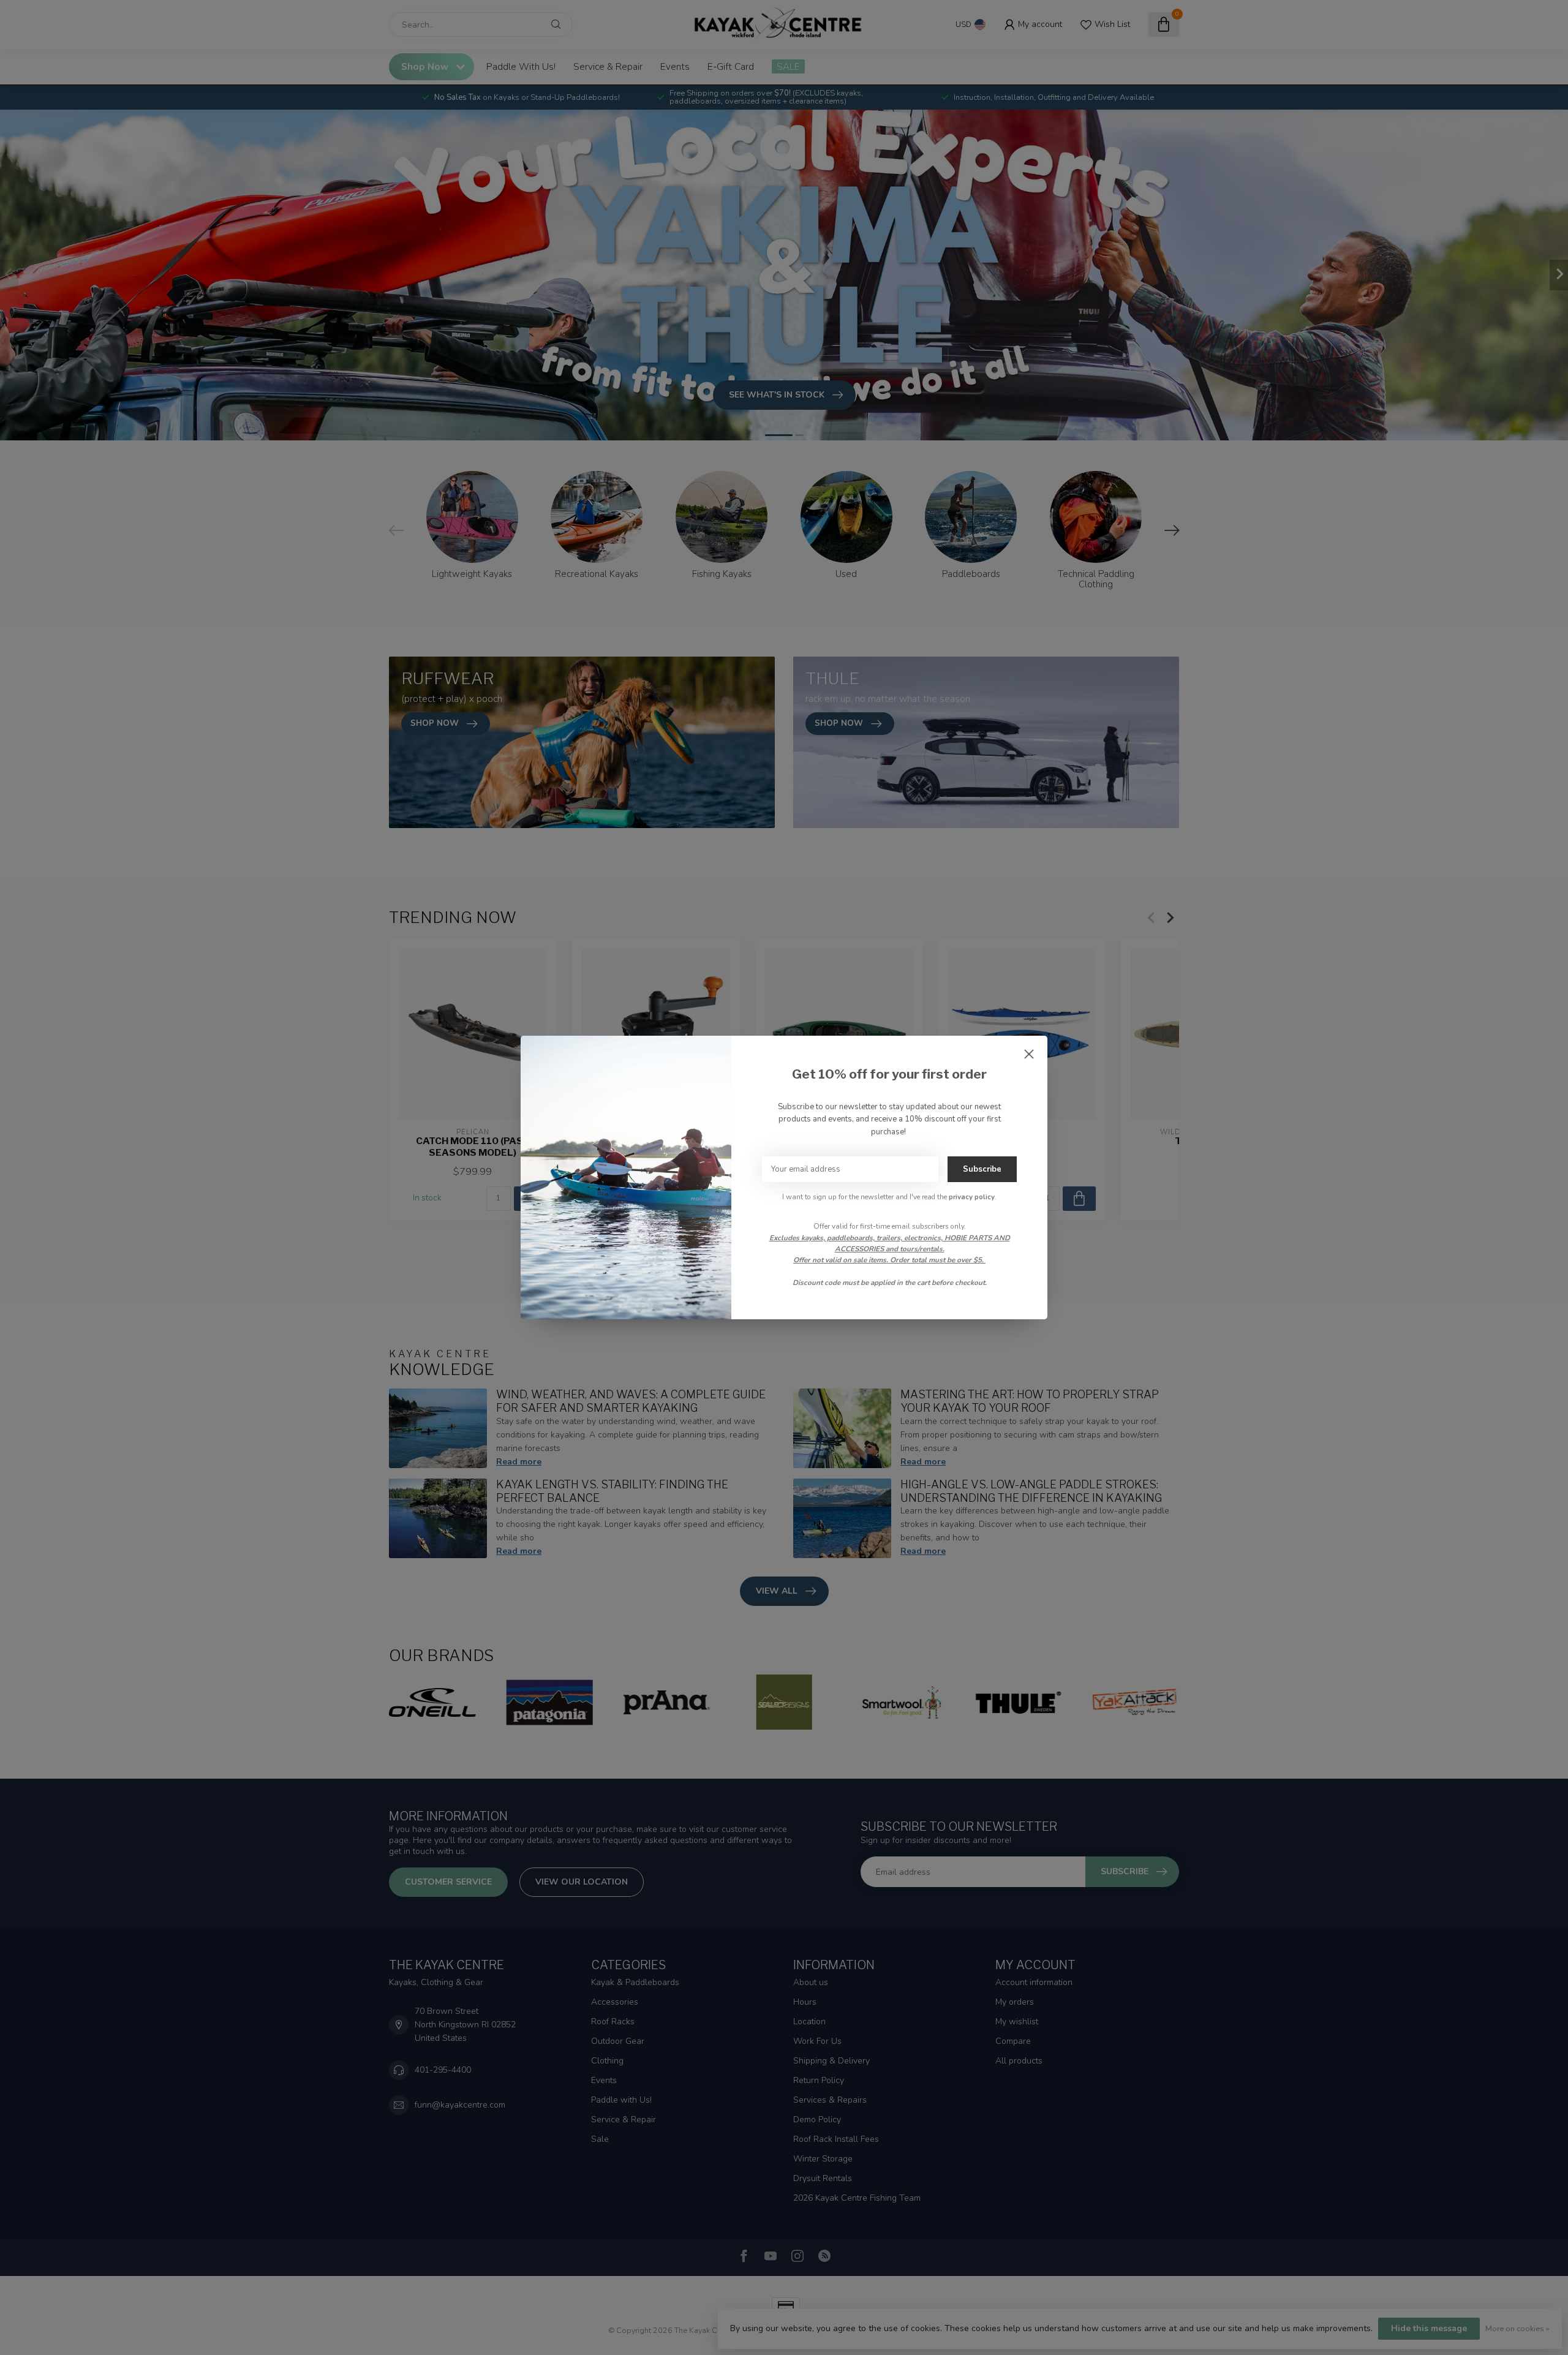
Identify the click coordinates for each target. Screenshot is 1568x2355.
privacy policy (972, 1197)
